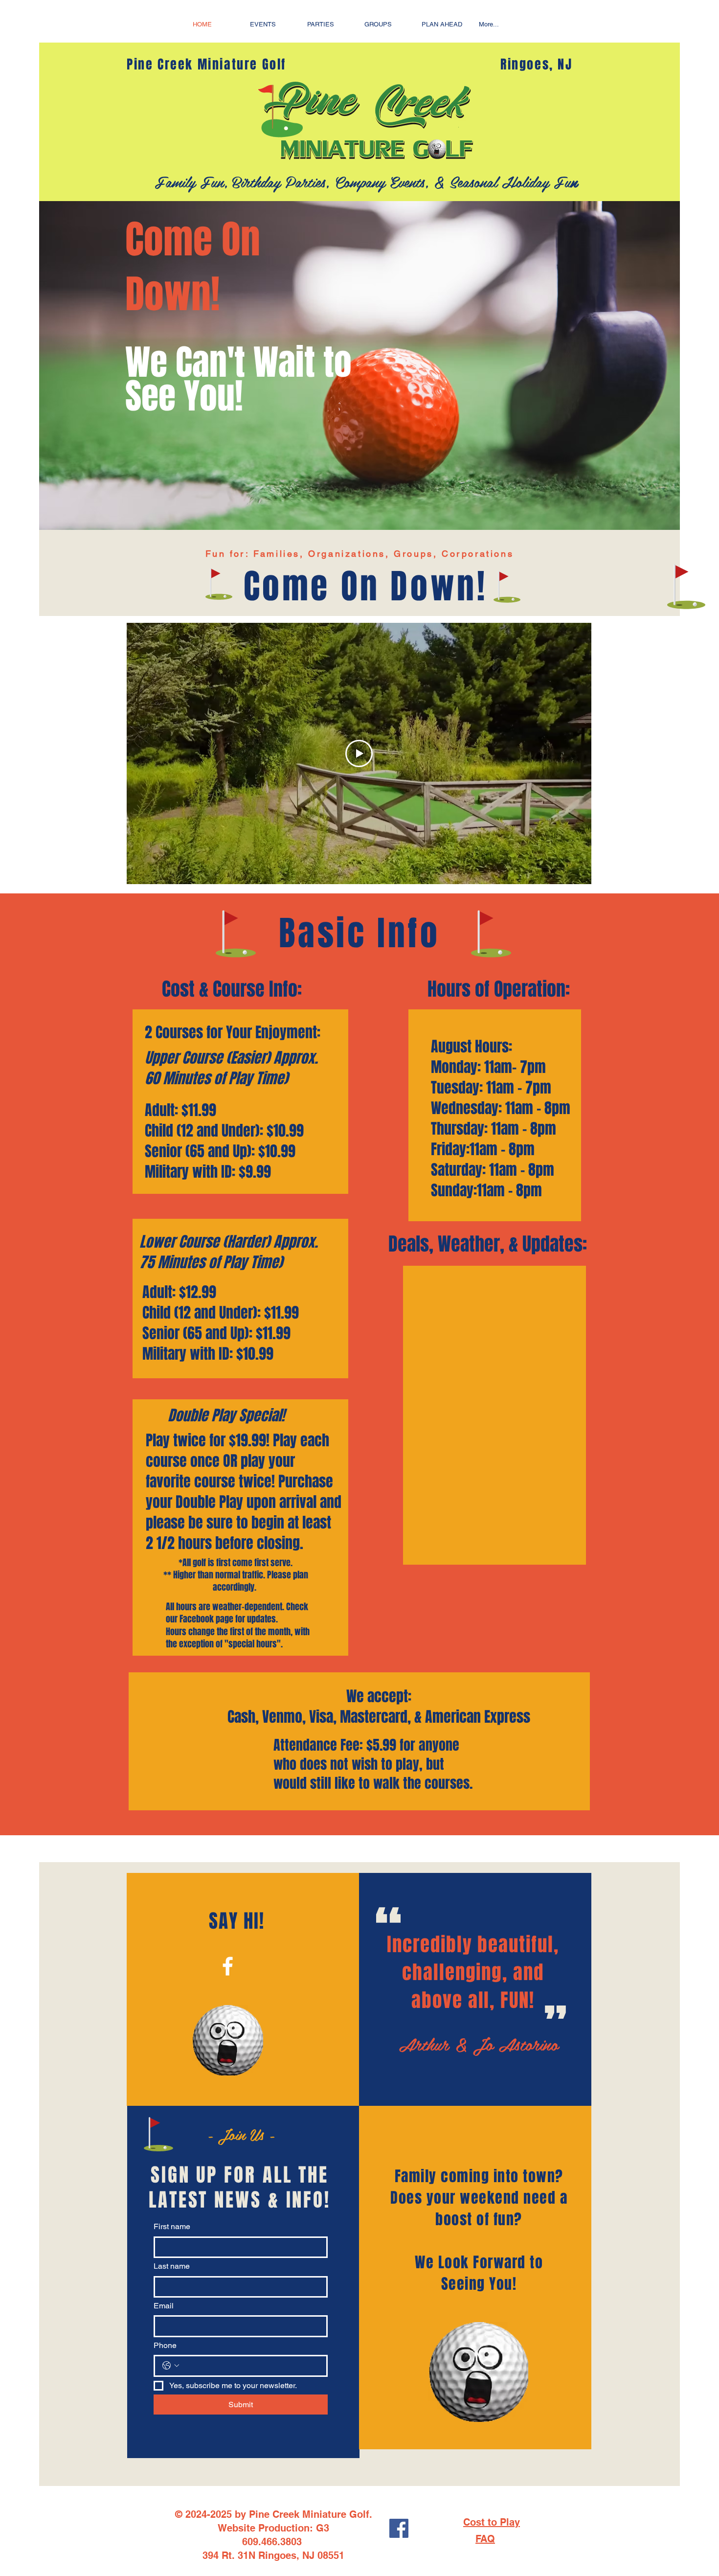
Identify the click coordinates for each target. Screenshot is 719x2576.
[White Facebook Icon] (228, 1966)
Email (164, 2306)
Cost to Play (492, 2522)
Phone (165, 2345)
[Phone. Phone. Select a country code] (171, 2366)
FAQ (485, 2539)
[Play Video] (359, 753)
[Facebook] (399, 2528)
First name (172, 2226)
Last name (172, 2266)
